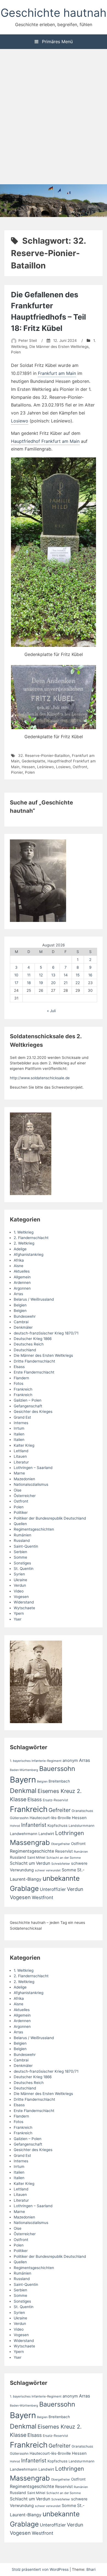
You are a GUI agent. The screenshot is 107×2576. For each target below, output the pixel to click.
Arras (18, 1294)
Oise (18, 1490)
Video (19, 1591)
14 (66, 975)
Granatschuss (82, 1811)
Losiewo (20, 421)
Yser (18, 1619)
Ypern (19, 1613)
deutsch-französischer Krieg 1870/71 (46, 1333)
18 (29, 983)
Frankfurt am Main (57, 373)
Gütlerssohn (19, 1818)
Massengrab (30, 1842)
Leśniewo (45, 767)
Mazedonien (24, 1479)
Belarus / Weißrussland (34, 1299)
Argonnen (22, 1288)
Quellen (20, 1524)
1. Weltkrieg (24, 1232)
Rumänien (22, 1535)
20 (53, 983)
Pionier (17, 772)
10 (16, 975)
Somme (20, 1557)
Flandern (21, 1378)
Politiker (21, 1512)
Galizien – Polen (28, 1400)
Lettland (21, 1451)
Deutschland (25, 1350)
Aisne (19, 1266)
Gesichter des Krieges (33, 1411)
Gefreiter (60, 1810)
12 (41, 975)
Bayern (23, 1780)
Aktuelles (22, 1271)
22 (78, 983)
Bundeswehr (25, 1316)
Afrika (19, 1260)
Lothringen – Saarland (33, 1468)
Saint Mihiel (36, 1857)
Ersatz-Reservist (55, 1800)
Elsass (19, 1367)
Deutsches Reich (29, 1344)
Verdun (20, 1585)
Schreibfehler (61, 1864)
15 (78, 975)
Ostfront (80, 767)
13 (53, 975)
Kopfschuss (57, 1825)
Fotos (19, 1383)
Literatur (21, 1462)
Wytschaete (24, 1608)
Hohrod (15, 1826)
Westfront (43, 1897)
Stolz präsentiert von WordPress (41, 2569)
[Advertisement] (54, 117)
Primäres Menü (57, 42)
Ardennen (22, 1282)
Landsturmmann (81, 1826)
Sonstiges (22, 1563)
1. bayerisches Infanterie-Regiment (36, 1761)
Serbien (20, 1552)
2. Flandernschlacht (31, 1238)
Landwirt (46, 1834)
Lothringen (70, 1833)
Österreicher (25, 1496)
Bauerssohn (57, 1769)
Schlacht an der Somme (64, 1858)
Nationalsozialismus (31, 1484)
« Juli (51, 1011)
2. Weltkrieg (24, 1243)
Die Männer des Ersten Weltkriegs (59, 347)
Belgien (20, 1305)
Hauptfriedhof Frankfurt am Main (45, 441)
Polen (16, 352)
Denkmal (23, 1791)
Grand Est (22, 1417)
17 (16, 983)
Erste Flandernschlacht (34, 1372)
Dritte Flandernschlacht (34, 1361)
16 (90, 975)
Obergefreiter (60, 1844)
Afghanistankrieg (29, 1254)
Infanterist (34, 1825)
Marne (19, 1473)
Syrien (19, 1574)
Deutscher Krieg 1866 (33, 1339)
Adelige (20, 1249)
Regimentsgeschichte (32, 1851)
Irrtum (19, 1428)
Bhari (91, 2569)
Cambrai (21, 1322)
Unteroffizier (53, 1889)
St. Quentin (24, 1569)
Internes (21, 1423)
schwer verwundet (48, 1870)
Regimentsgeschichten (34, 1529)
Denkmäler (23, 1327)
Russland (22, 1540)
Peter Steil (28, 340)
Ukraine (20, 1580)
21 (66, 983)
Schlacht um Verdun (30, 1863)
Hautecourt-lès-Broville (50, 1818)
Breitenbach (59, 1781)
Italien (19, 1434)
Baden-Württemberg (24, 1770)
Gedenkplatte (33, 761)
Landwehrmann (24, 1834)
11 (29, 975)
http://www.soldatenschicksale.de (40, 1078)
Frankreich (23, 1389)
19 (41, 983)
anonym (70, 1761)
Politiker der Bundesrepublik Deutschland (50, 1518)
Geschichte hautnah (54, 13)
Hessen (28, 767)
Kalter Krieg (24, 1445)
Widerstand (24, 1602)
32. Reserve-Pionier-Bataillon (44, 756)
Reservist (64, 1851)
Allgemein (22, 1277)
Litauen (20, 1456)
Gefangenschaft (28, 1406)
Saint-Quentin (26, 1546)
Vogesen (21, 1597)
